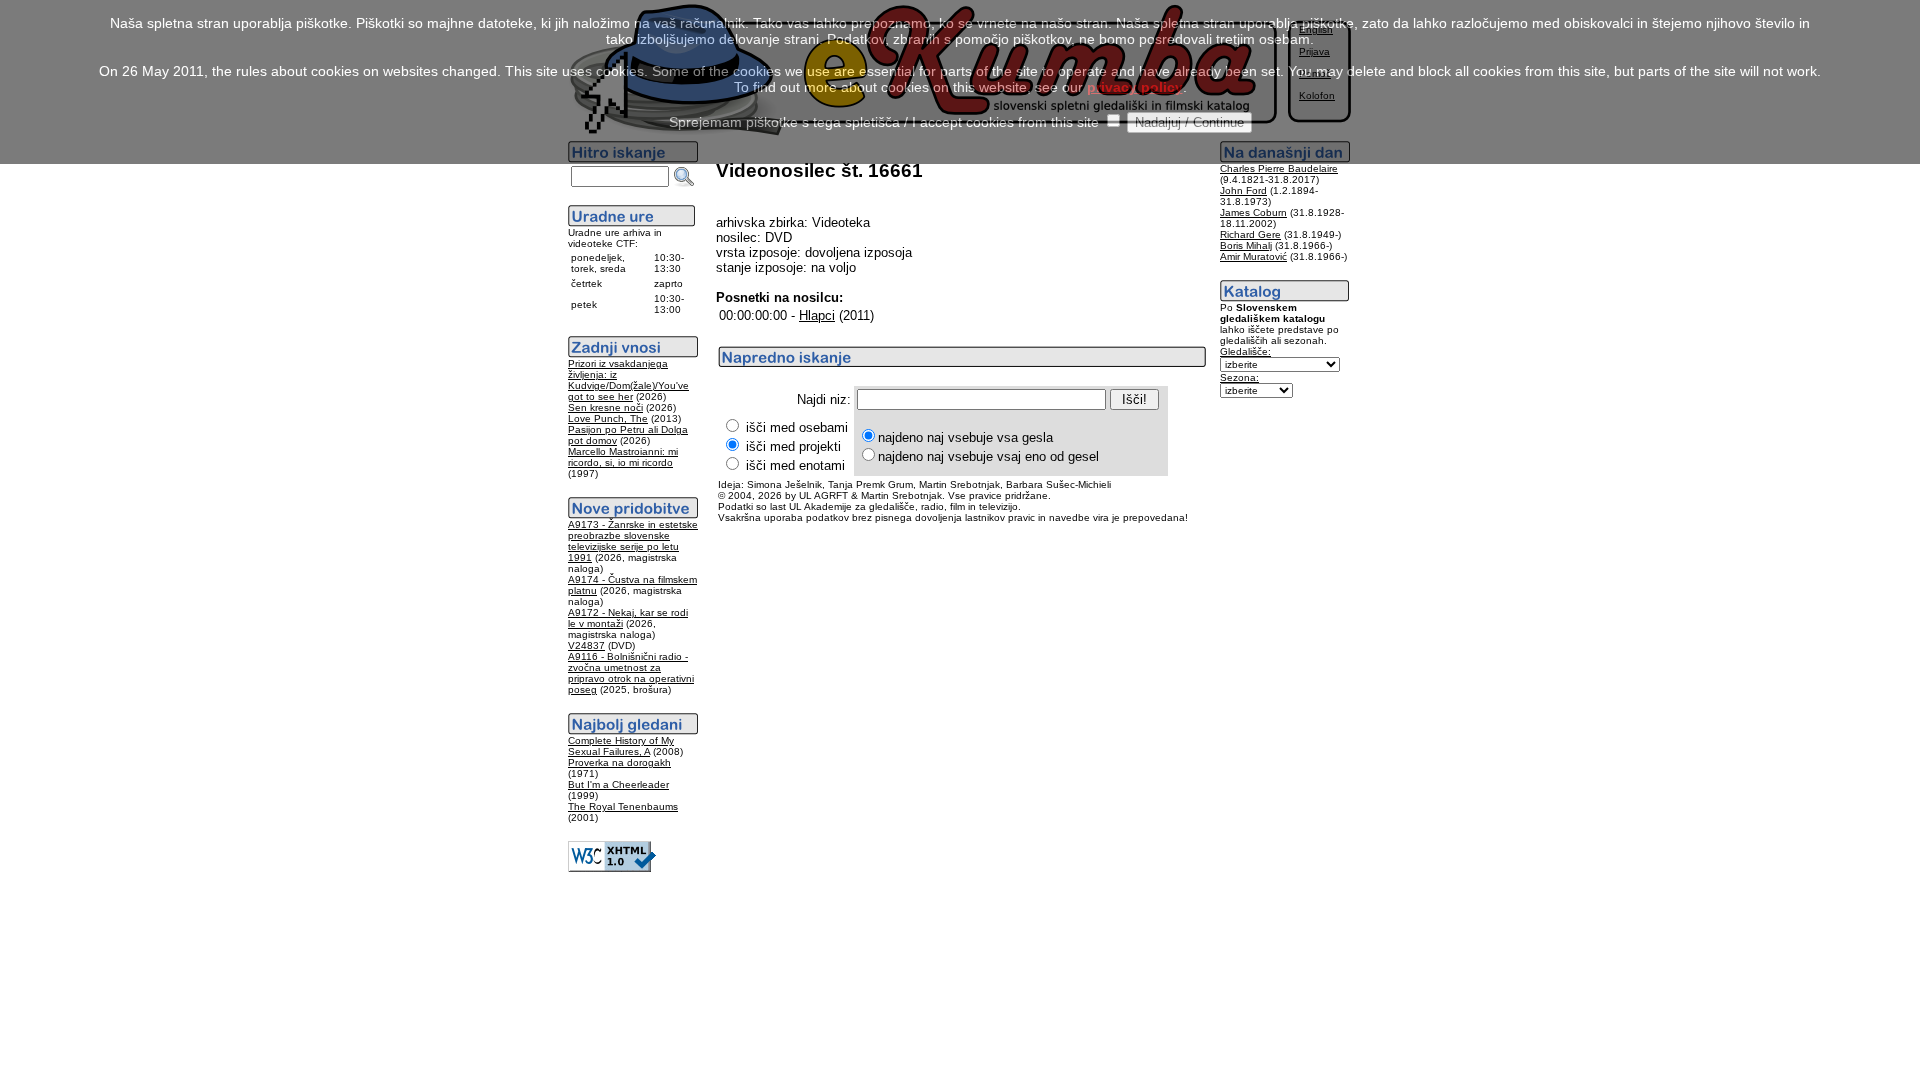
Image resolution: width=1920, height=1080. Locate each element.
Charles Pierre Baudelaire (1279, 168)
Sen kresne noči (605, 407)
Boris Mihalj (1246, 245)
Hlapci (817, 315)
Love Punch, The (608, 418)
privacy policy (1135, 87)
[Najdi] (684, 177)
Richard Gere (1250, 234)
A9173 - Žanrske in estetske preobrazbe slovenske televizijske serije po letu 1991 (633, 541)
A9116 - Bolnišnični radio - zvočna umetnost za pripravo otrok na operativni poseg (631, 673)
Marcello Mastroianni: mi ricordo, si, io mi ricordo (623, 457)
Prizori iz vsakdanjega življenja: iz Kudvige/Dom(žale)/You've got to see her (628, 380)
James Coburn (1253, 212)
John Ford (1243, 190)
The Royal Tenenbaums (623, 806)
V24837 (586, 645)
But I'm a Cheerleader (618, 784)
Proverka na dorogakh (619, 762)
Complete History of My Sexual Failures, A (621, 746)
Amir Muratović (1253, 256)
